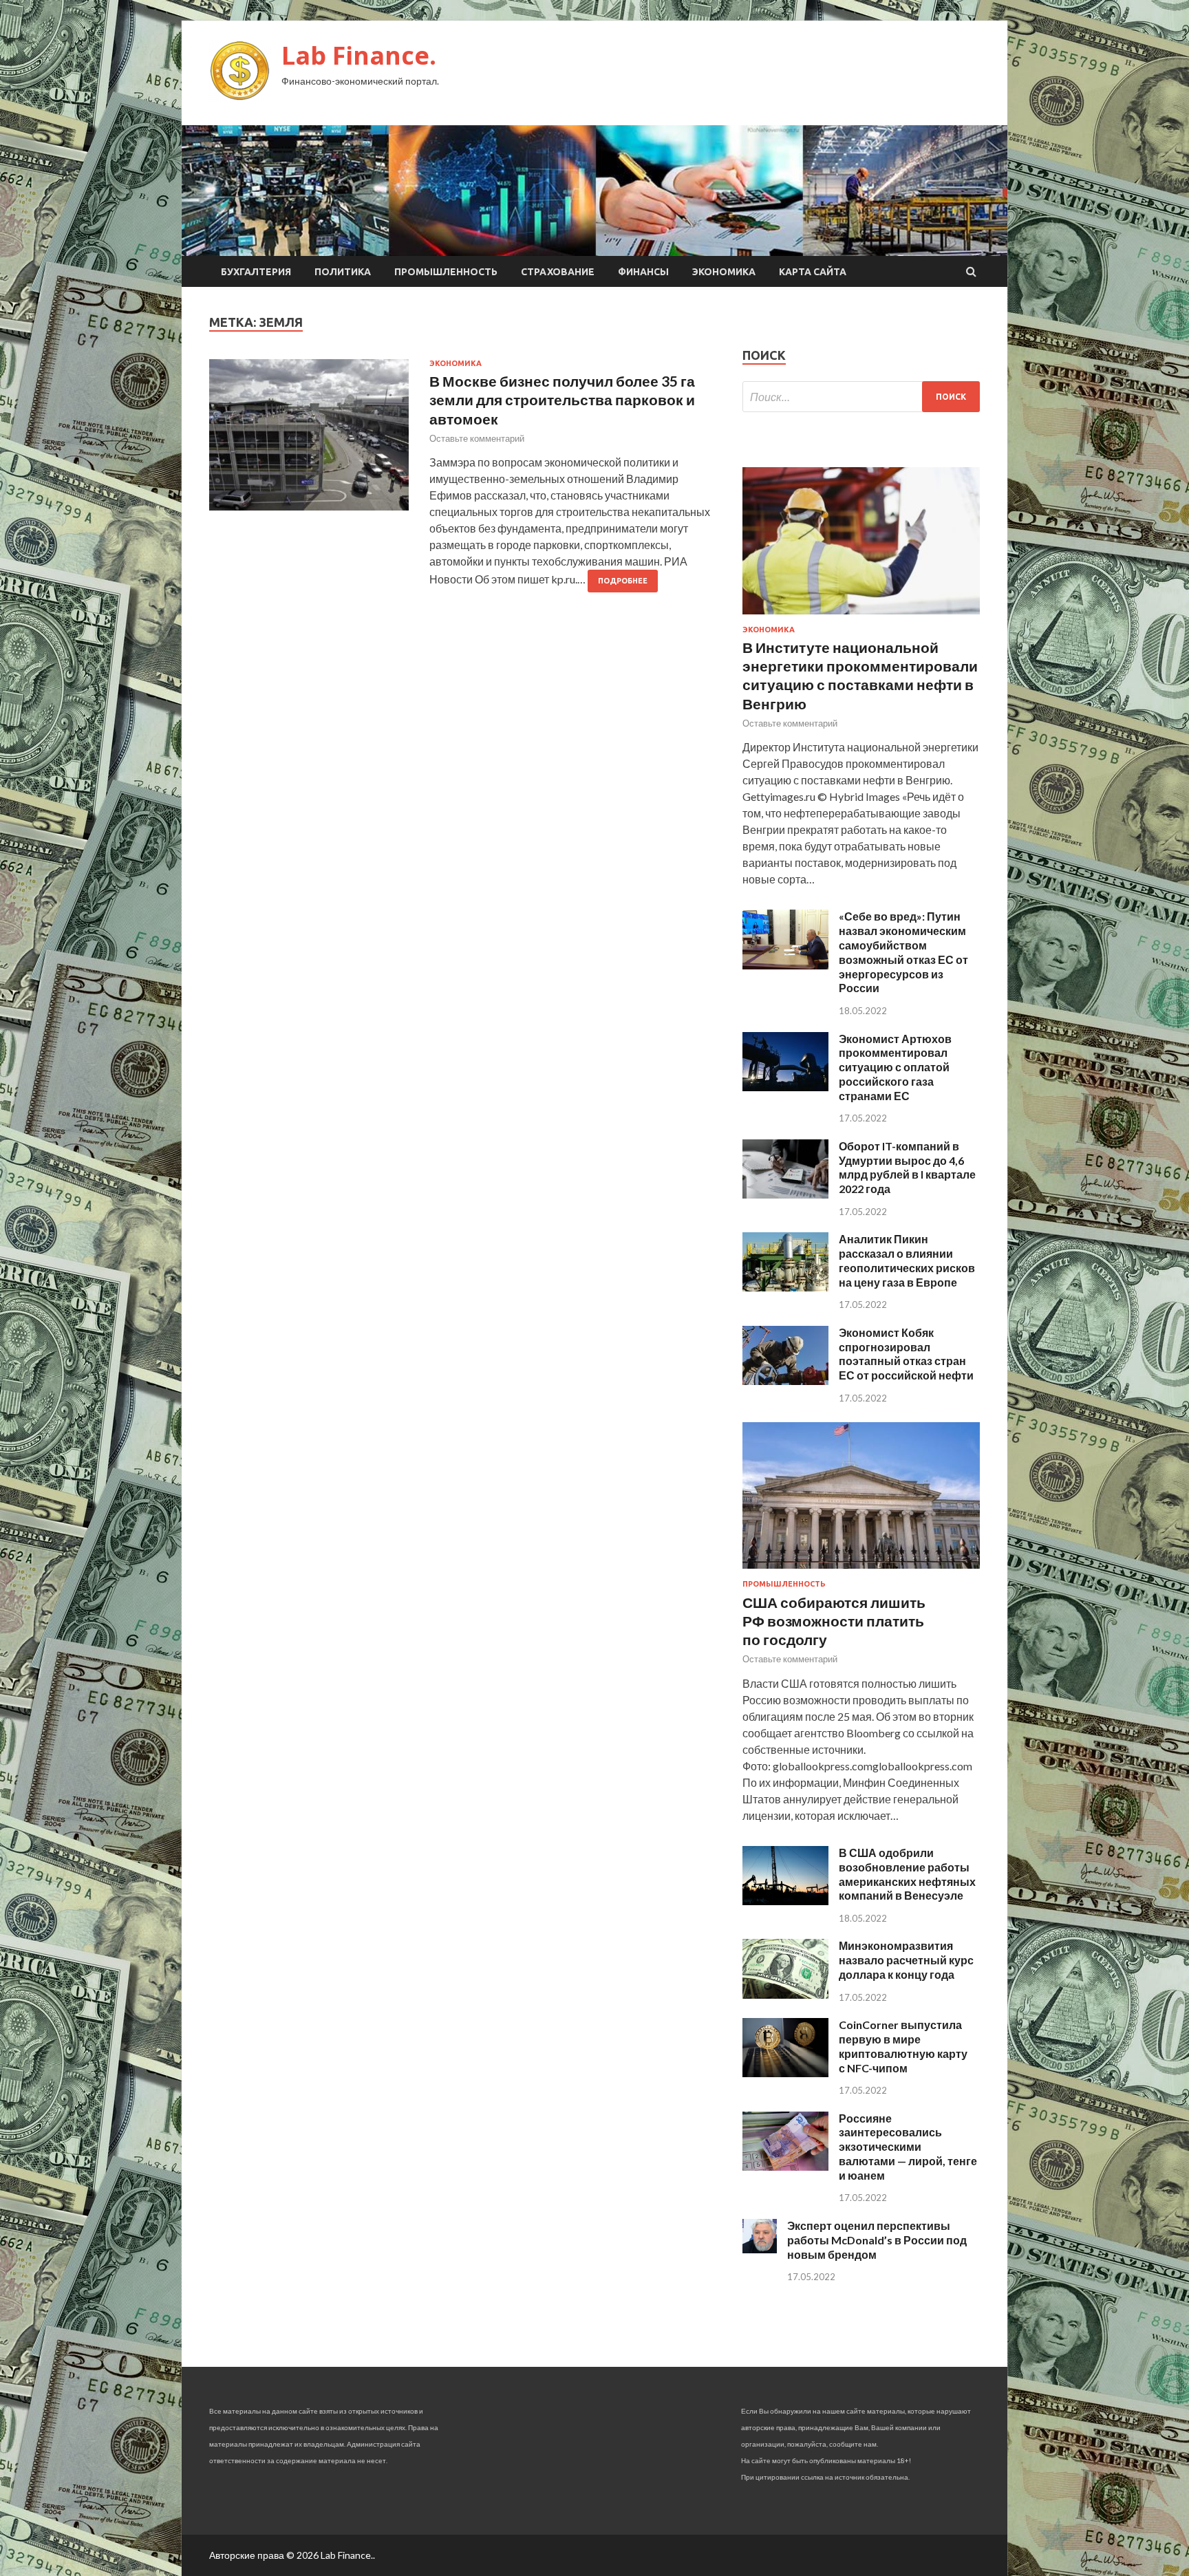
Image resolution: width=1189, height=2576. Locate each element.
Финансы (643, 272)
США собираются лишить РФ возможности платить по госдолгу (834, 1621)
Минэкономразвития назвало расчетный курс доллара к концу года (906, 1960)
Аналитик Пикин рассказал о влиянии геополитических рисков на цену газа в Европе (907, 1260)
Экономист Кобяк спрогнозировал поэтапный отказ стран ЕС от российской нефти (906, 1354)
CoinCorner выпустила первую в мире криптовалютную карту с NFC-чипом (903, 2046)
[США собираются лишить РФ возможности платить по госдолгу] (861, 1571)
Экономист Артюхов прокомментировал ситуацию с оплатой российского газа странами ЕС (895, 1067)
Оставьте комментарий (477, 438)
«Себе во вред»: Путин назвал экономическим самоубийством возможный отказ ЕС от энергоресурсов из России (903, 952)
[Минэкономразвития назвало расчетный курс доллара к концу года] (785, 1994)
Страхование (558, 272)
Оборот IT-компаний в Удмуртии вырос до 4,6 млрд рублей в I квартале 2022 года (907, 1167)
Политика (343, 272)
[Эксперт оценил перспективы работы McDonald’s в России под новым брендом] (760, 2249)
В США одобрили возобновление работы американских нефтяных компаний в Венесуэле (907, 1874)
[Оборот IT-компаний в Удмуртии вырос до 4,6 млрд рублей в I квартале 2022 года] (785, 1194)
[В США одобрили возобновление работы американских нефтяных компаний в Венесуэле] (785, 1901)
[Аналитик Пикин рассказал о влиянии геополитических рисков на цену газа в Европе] (785, 1287)
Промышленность (446, 272)
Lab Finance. (359, 55)
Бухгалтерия (256, 272)
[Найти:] (861, 397)
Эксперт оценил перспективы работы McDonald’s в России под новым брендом (877, 2240)
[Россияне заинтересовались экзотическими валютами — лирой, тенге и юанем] (785, 2166)
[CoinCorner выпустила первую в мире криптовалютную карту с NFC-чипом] (785, 2073)
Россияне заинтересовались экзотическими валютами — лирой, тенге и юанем (908, 2147)
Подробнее (623, 581)
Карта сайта (813, 272)
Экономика (724, 272)
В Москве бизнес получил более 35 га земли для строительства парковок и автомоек (562, 400)
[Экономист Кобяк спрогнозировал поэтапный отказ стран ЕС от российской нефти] (785, 1381)
